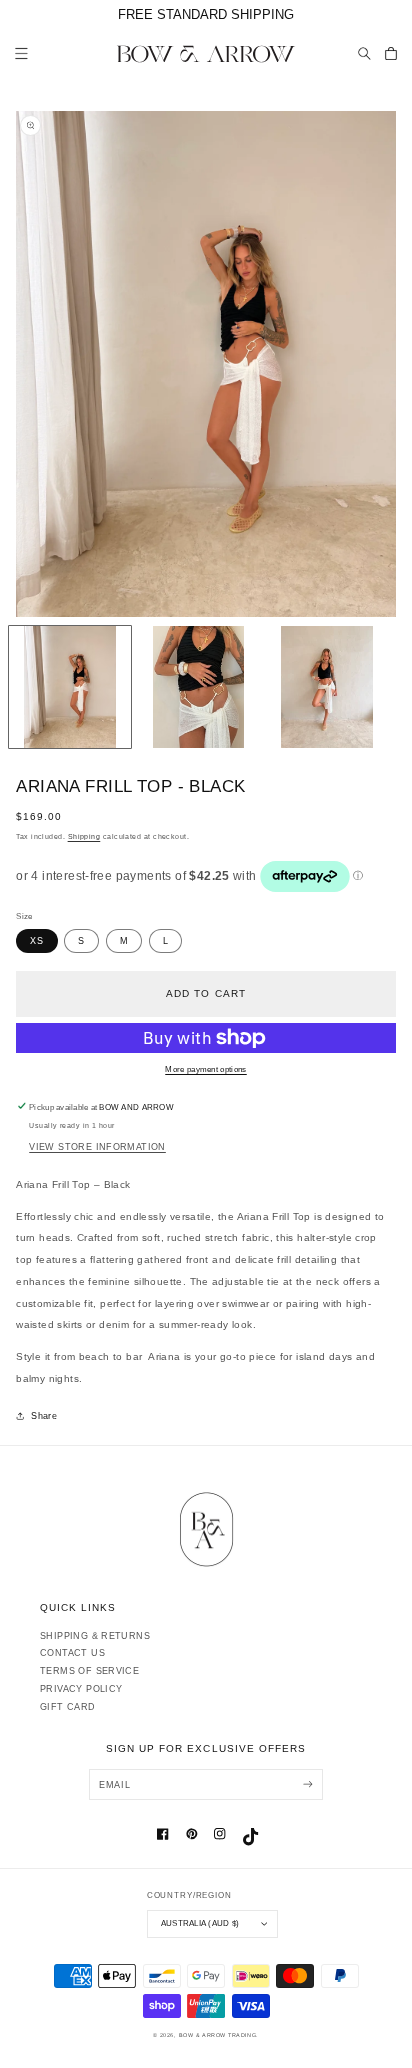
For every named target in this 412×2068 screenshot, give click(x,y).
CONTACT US (72, 1653)
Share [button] (44, 1416)
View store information (97, 1147)
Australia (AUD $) (200, 1923)
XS (36, 941)
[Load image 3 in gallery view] (327, 687)
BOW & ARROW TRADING (218, 2035)
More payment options (206, 1069)
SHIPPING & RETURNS (95, 1636)
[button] (365, 53)
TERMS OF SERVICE (89, 1671)
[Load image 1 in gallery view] (70, 687)
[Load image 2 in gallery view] (199, 687)
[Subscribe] (307, 1784)
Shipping (84, 836)
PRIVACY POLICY (81, 1689)
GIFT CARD (68, 1707)
